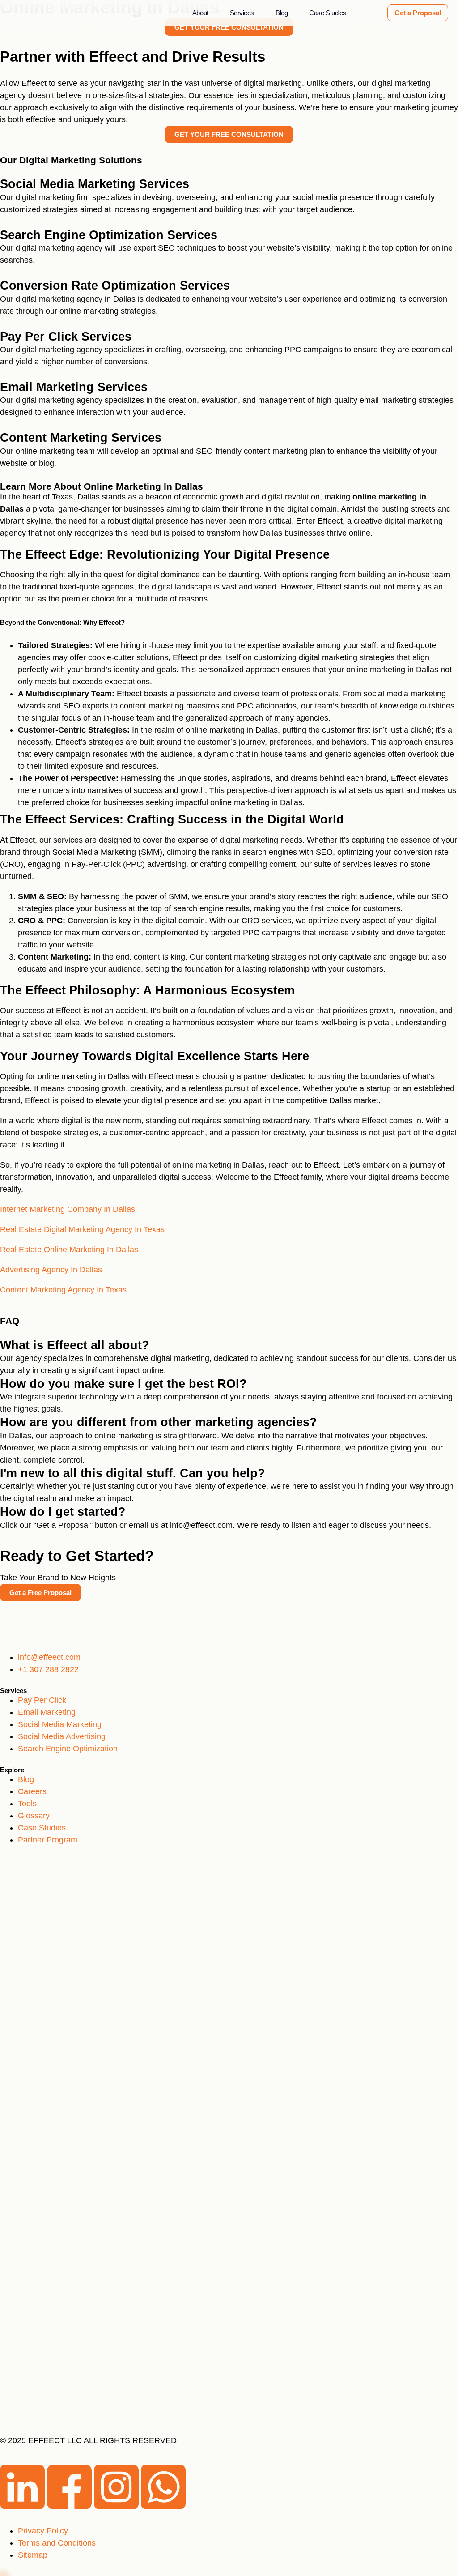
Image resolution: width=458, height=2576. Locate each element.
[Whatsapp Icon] (163, 2507)
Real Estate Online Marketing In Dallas (69, 1250)
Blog (282, 13)
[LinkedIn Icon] (23, 2507)
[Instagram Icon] (117, 2507)
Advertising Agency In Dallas (51, 1270)
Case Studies (328, 13)
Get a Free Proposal (40, 1593)
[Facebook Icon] (70, 2507)
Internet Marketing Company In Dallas (68, 1209)
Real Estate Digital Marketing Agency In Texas (82, 1229)
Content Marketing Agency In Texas (63, 1290)
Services (242, 13)
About (200, 13)
